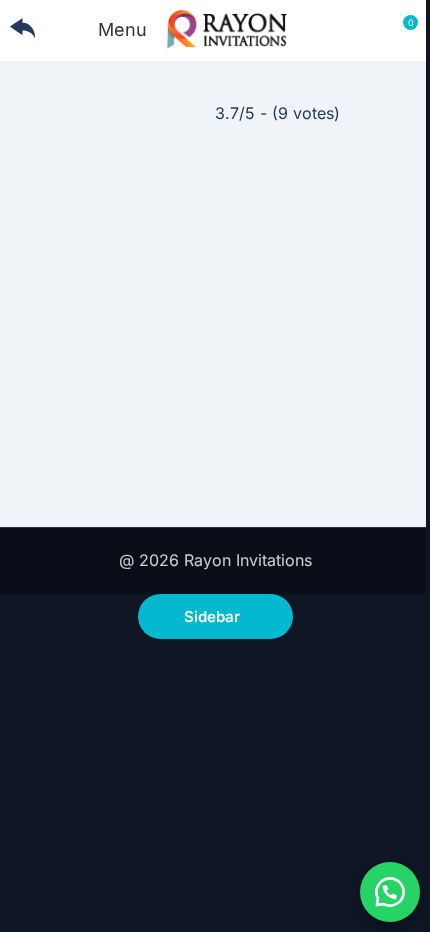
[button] (390, 892)
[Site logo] (227, 28)
